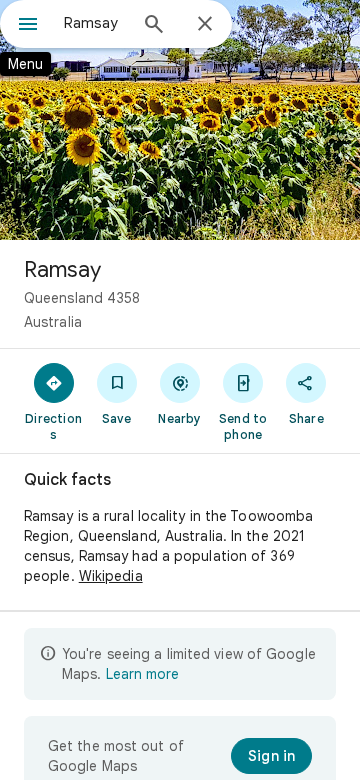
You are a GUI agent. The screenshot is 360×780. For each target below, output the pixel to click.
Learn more (142, 674)
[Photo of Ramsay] (180, 120)
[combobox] (95, 23)
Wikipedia (111, 576)
